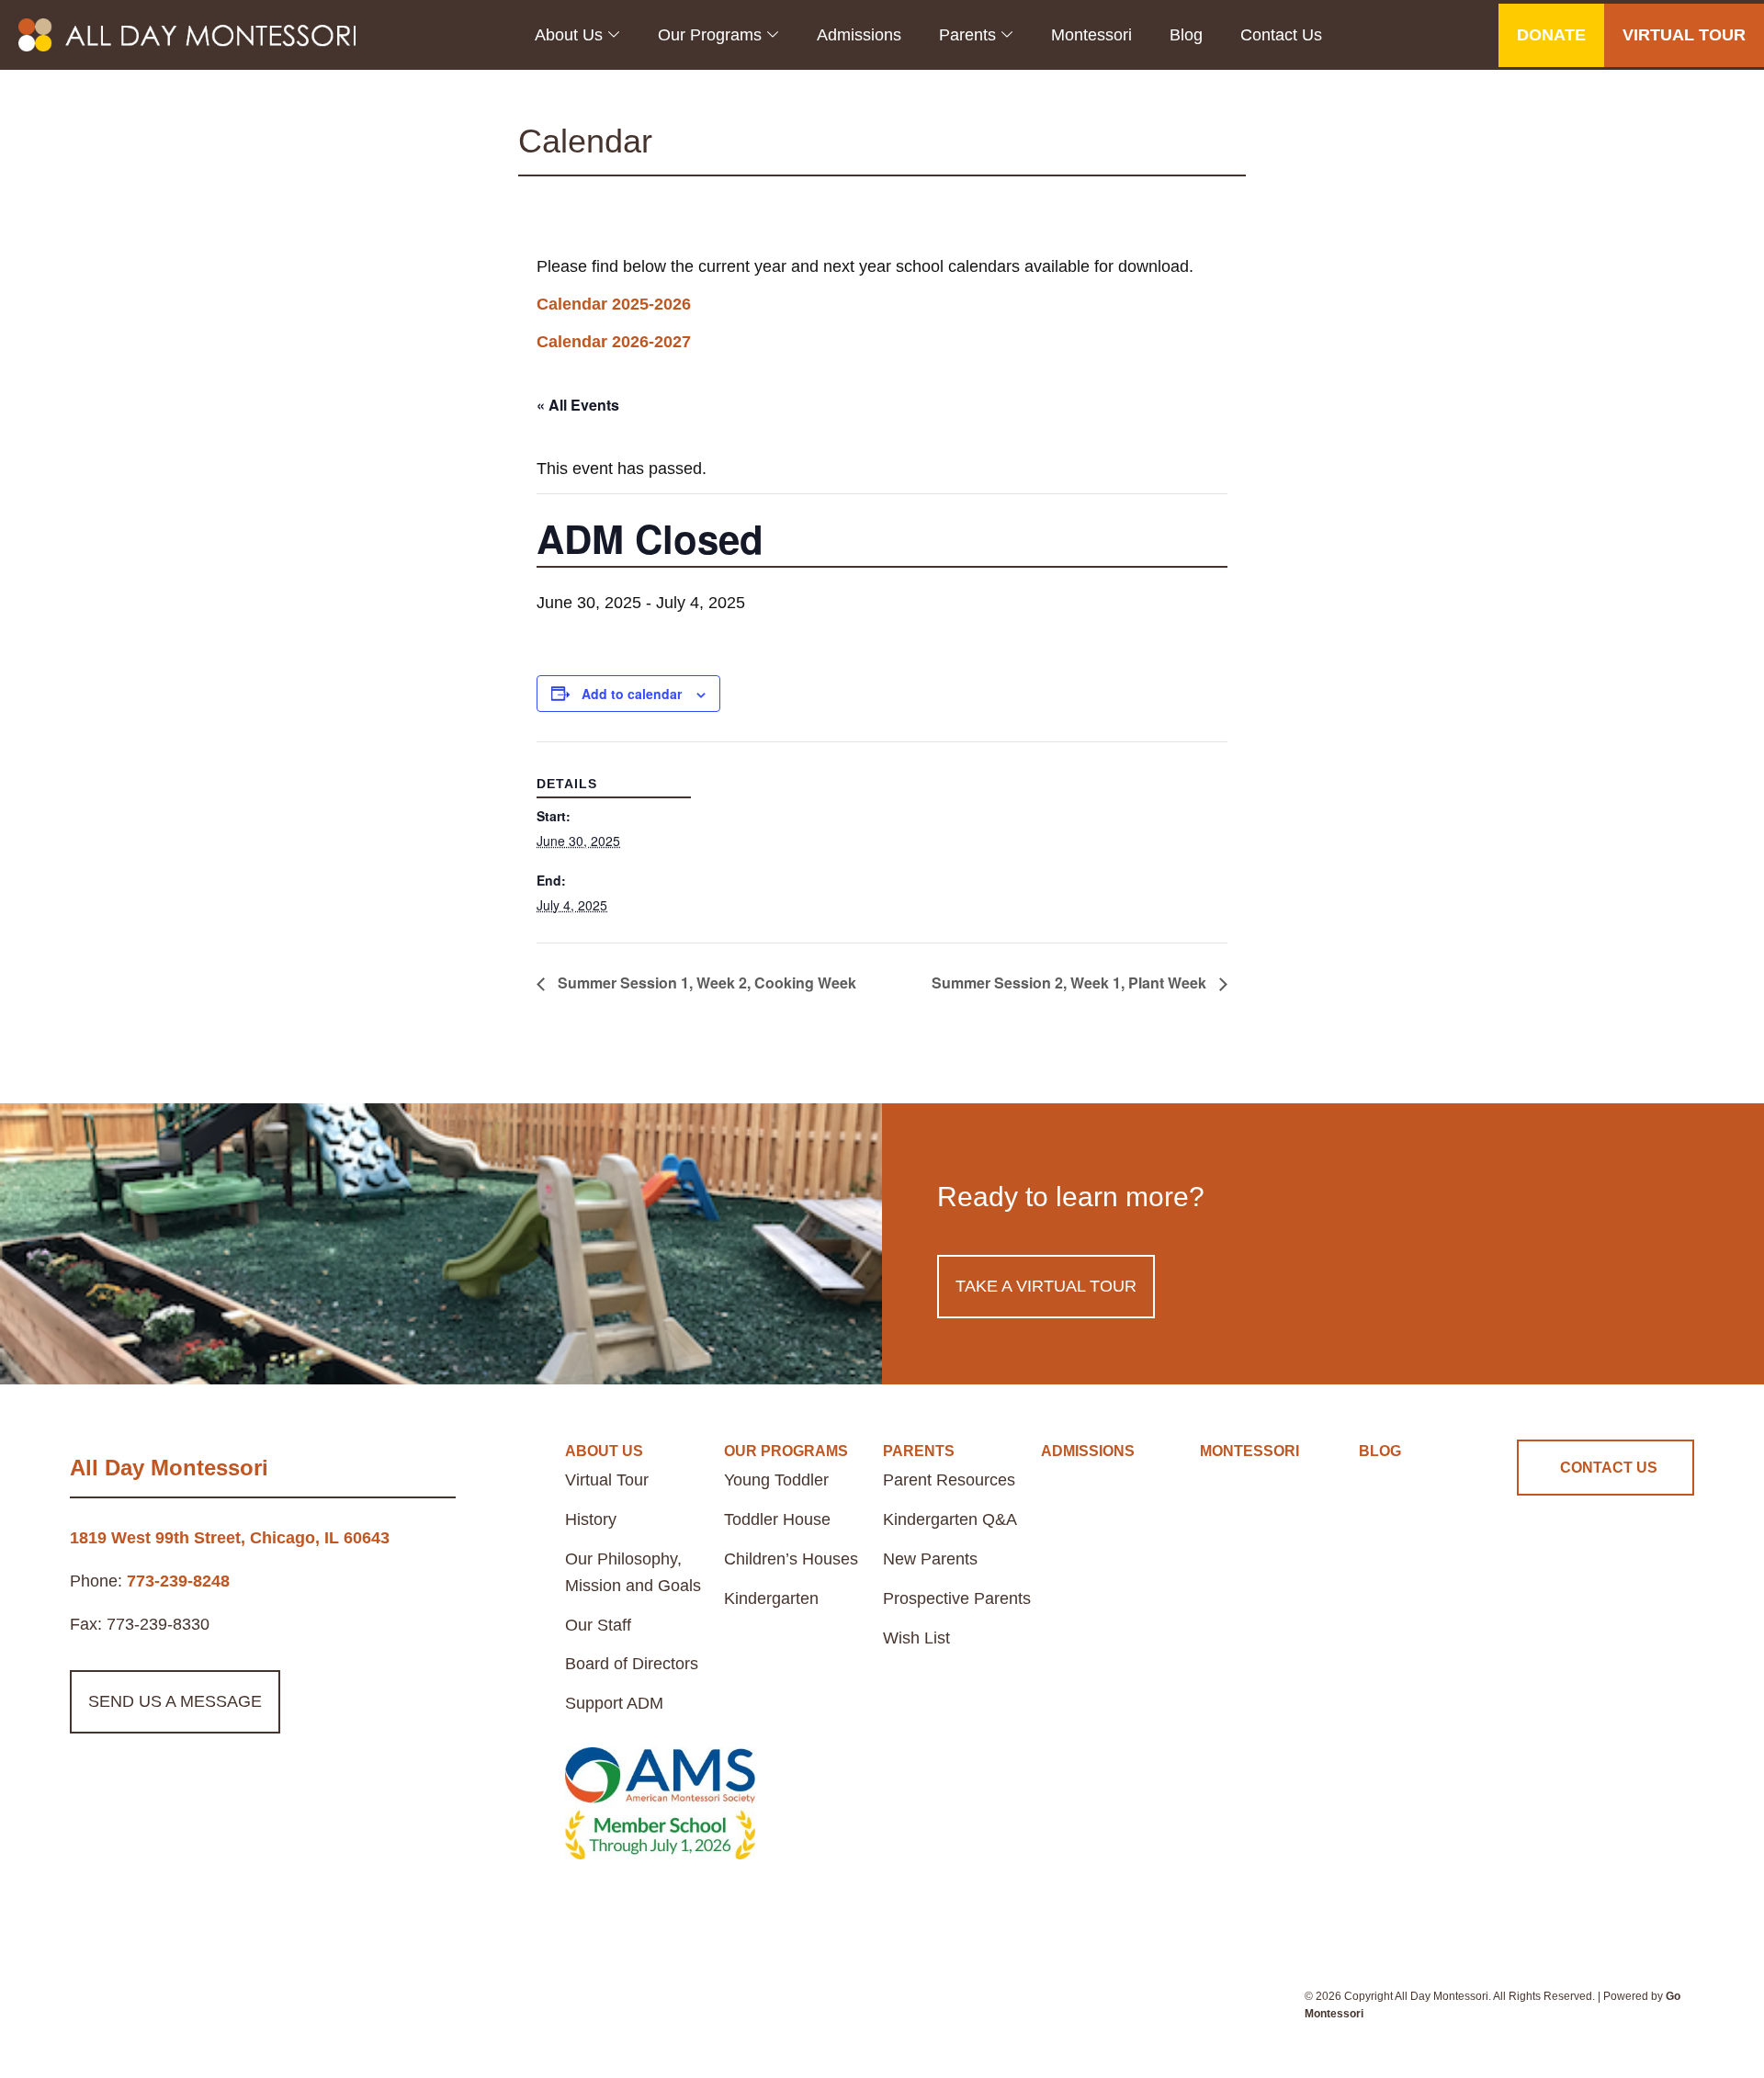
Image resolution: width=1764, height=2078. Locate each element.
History (591, 1519)
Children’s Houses (791, 1559)
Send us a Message (175, 1701)
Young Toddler (776, 1480)
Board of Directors (632, 1664)
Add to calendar (632, 694)
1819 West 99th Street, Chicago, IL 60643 (230, 1538)
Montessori (1091, 35)
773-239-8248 (178, 1581)
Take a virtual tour (1046, 1286)
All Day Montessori (169, 1468)
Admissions (859, 35)
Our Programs (710, 35)
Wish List (916, 1638)
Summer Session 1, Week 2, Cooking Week (705, 983)
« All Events (578, 405)
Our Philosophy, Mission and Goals (633, 1572)
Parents (967, 35)
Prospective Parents (957, 1598)
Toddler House (777, 1519)
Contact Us (1281, 35)
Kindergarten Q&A (950, 1519)
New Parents (930, 1559)
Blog (1186, 35)
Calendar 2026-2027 (614, 342)
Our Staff (598, 1625)
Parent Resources (949, 1480)
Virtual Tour (607, 1480)
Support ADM (614, 1703)
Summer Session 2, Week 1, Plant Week (1071, 983)
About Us (569, 35)
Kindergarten (771, 1598)
